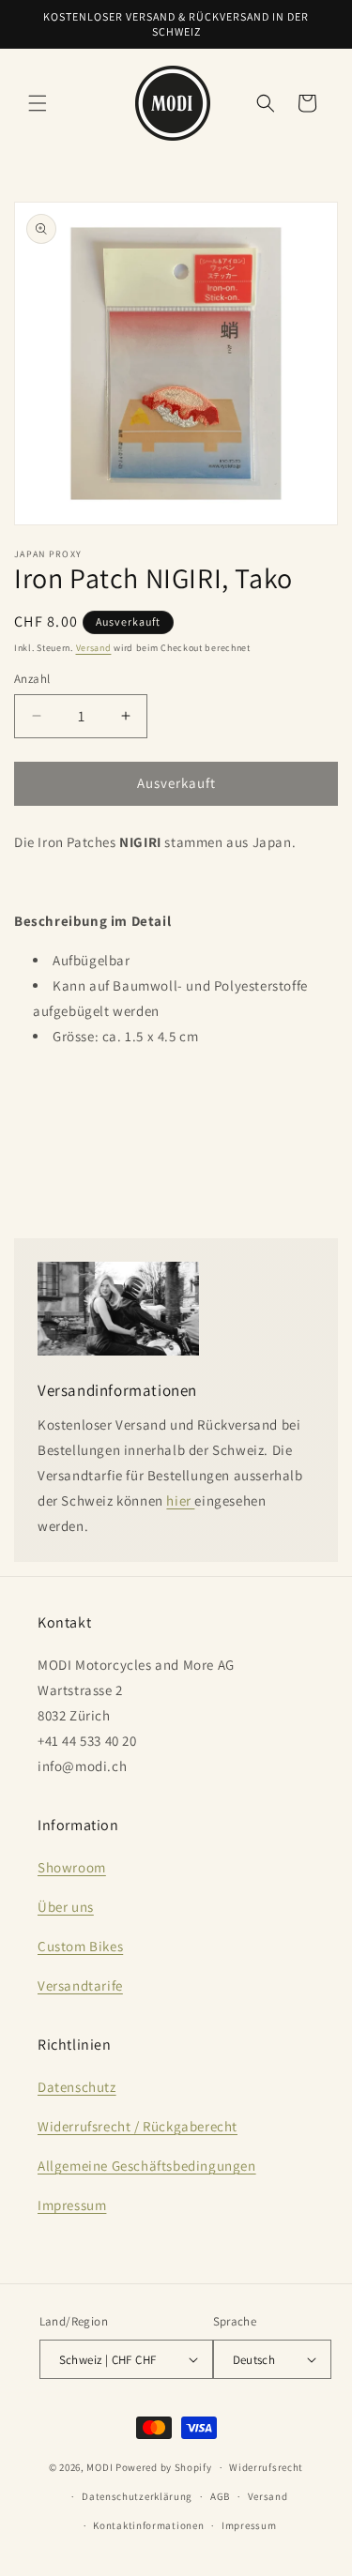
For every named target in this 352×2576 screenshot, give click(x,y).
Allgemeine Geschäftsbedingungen (147, 2166)
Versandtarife (80, 1985)
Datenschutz (77, 2087)
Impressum (72, 2205)
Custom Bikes (80, 1946)
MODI (101, 2467)
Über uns (66, 1907)
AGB (220, 2496)
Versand (94, 648)
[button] (38, 103)
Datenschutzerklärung (137, 2496)
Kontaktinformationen (148, 2525)
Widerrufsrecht (266, 2467)
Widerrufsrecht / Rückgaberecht (138, 2126)
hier (180, 1500)
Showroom (72, 1867)
